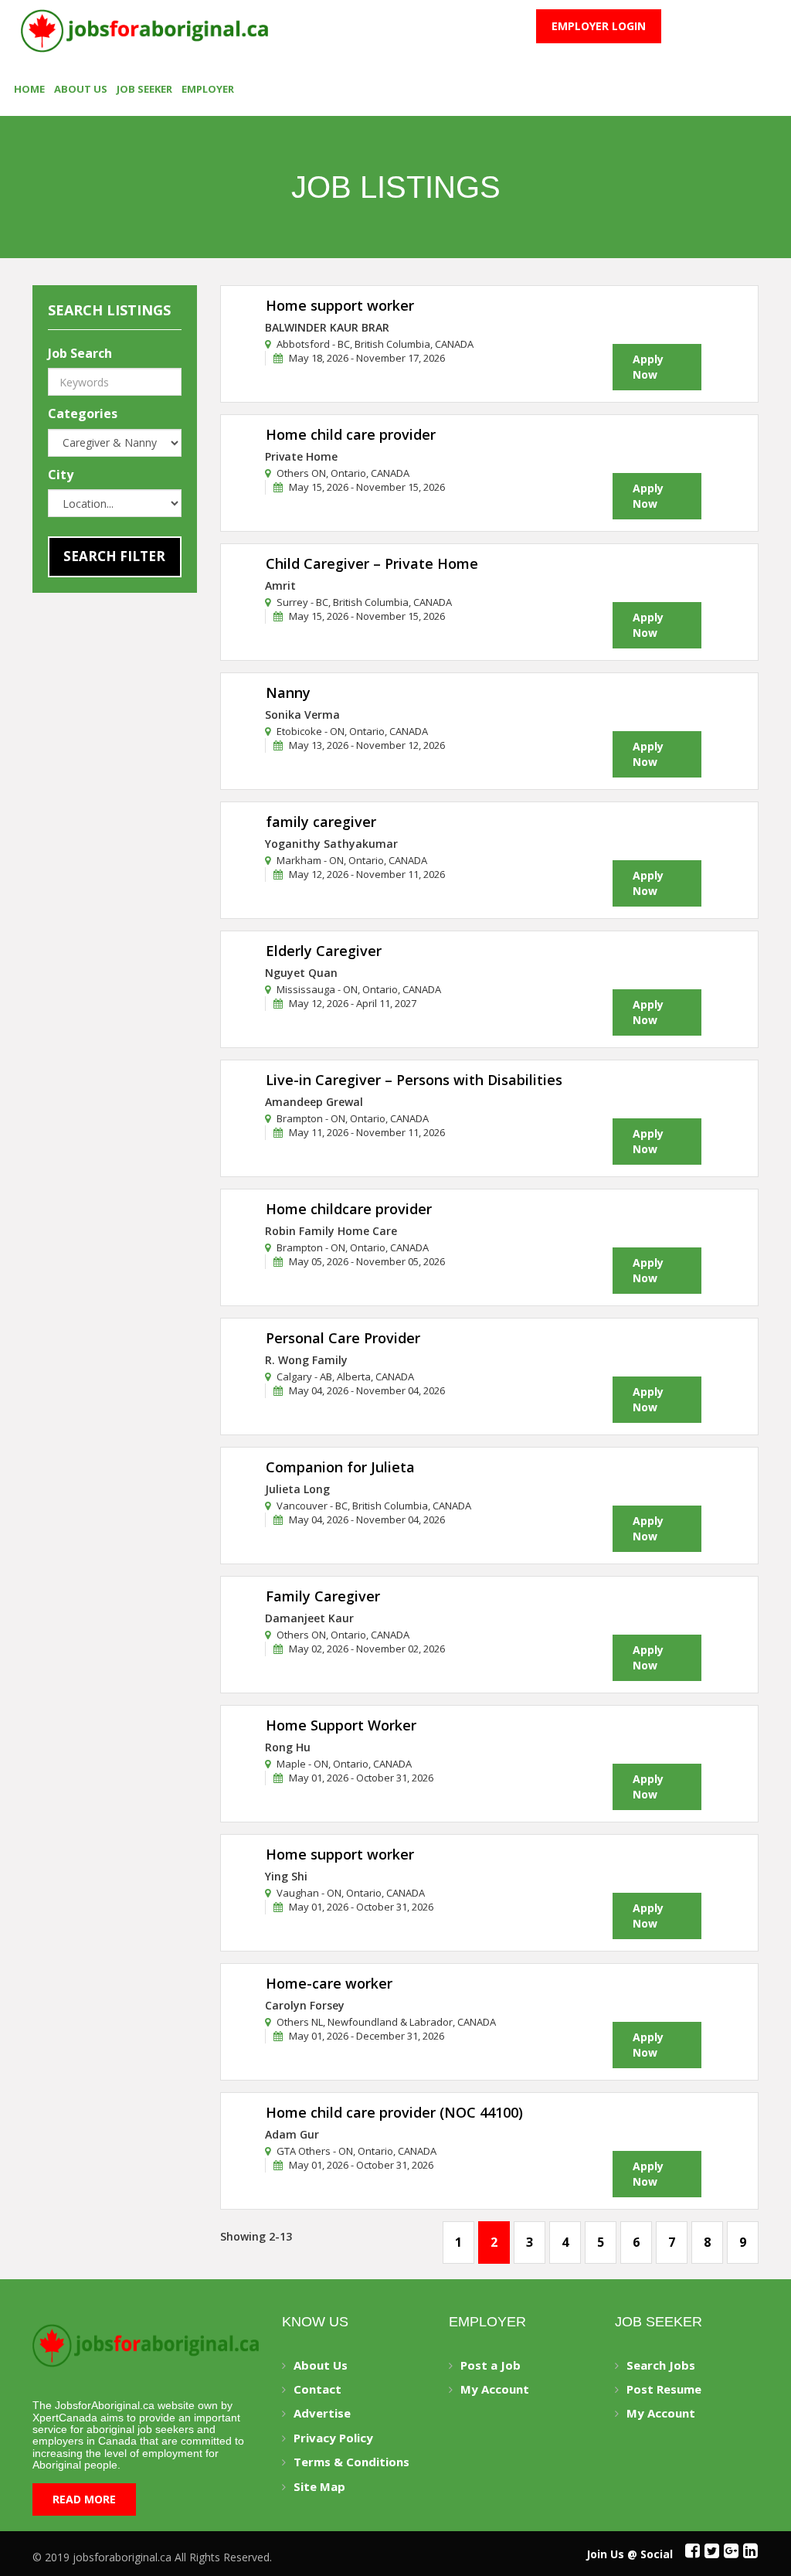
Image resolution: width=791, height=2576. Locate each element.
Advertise (322, 2413)
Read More (84, 2499)
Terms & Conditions (351, 2462)
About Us (81, 89)
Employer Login (599, 26)
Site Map (319, 2486)
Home (29, 89)
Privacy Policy (333, 2438)
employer (208, 89)
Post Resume (664, 2389)
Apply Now (648, 367)
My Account (495, 2389)
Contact (317, 2389)
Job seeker (144, 89)
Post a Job (491, 2365)
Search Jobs (661, 2365)
